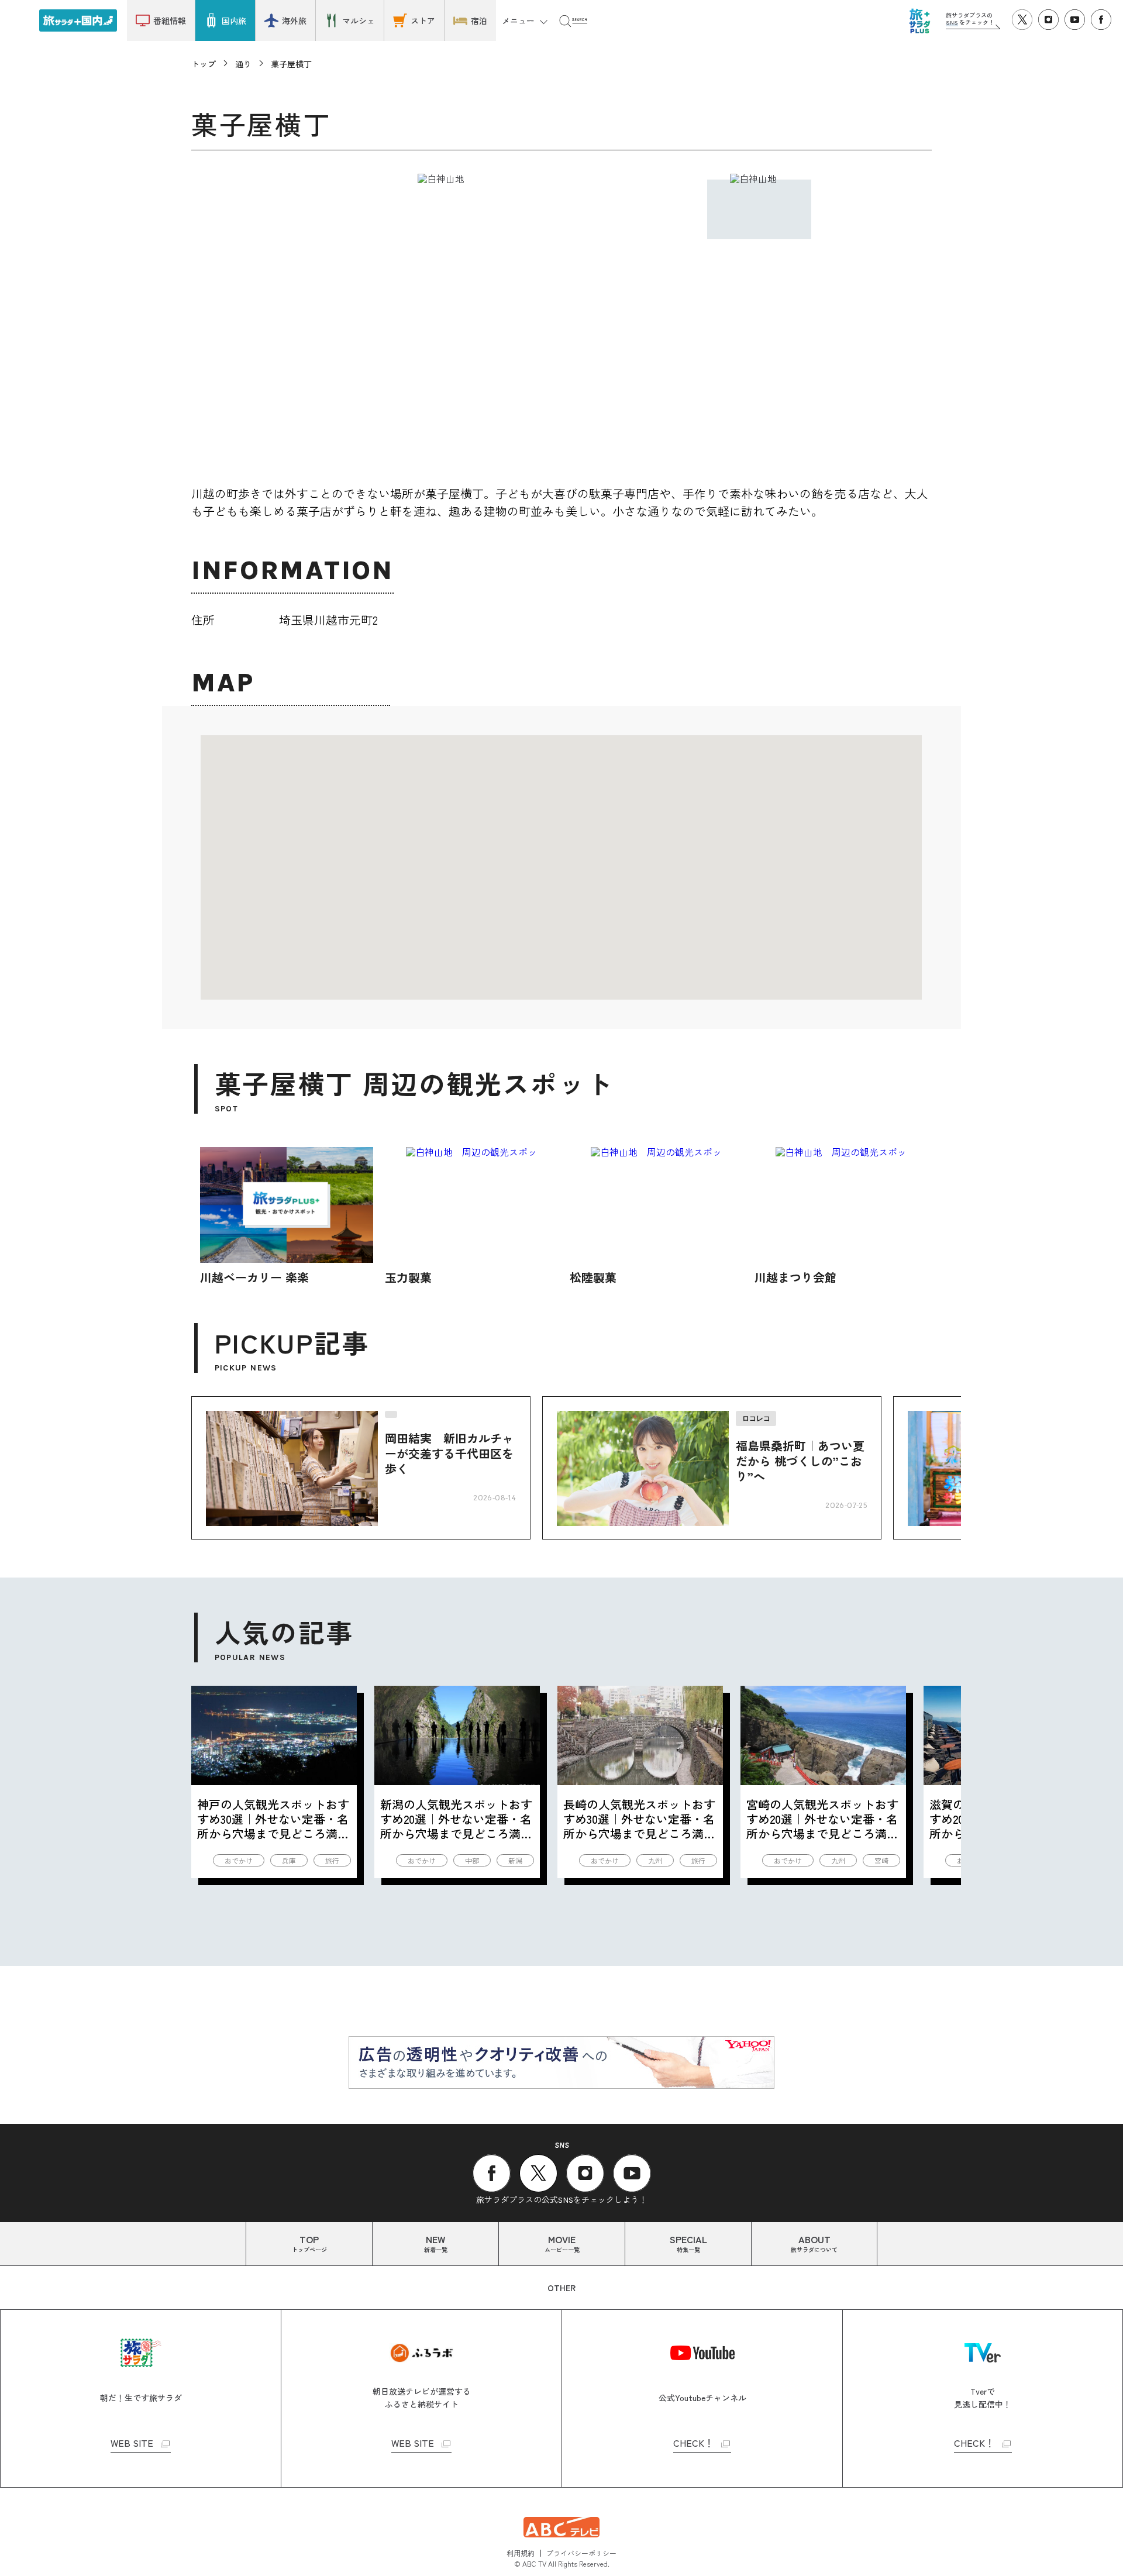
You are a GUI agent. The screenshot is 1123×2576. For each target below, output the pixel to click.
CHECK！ (693, 2444)
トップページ (309, 2243)
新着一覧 (436, 2243)
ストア (423, 20)
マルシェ (359, 20)
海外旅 (294, 20)
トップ (204, 64)
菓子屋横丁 (291, 64)
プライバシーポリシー (581, 2553)
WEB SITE (132, 2444)
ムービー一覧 (562, 2243)
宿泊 (479, 20)
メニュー (518, 20)
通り (243, 64)
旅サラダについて (814, 2243)
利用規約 (521, 2553)
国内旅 (234, 20)
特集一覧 (688, 2243)
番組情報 (170, 20)
